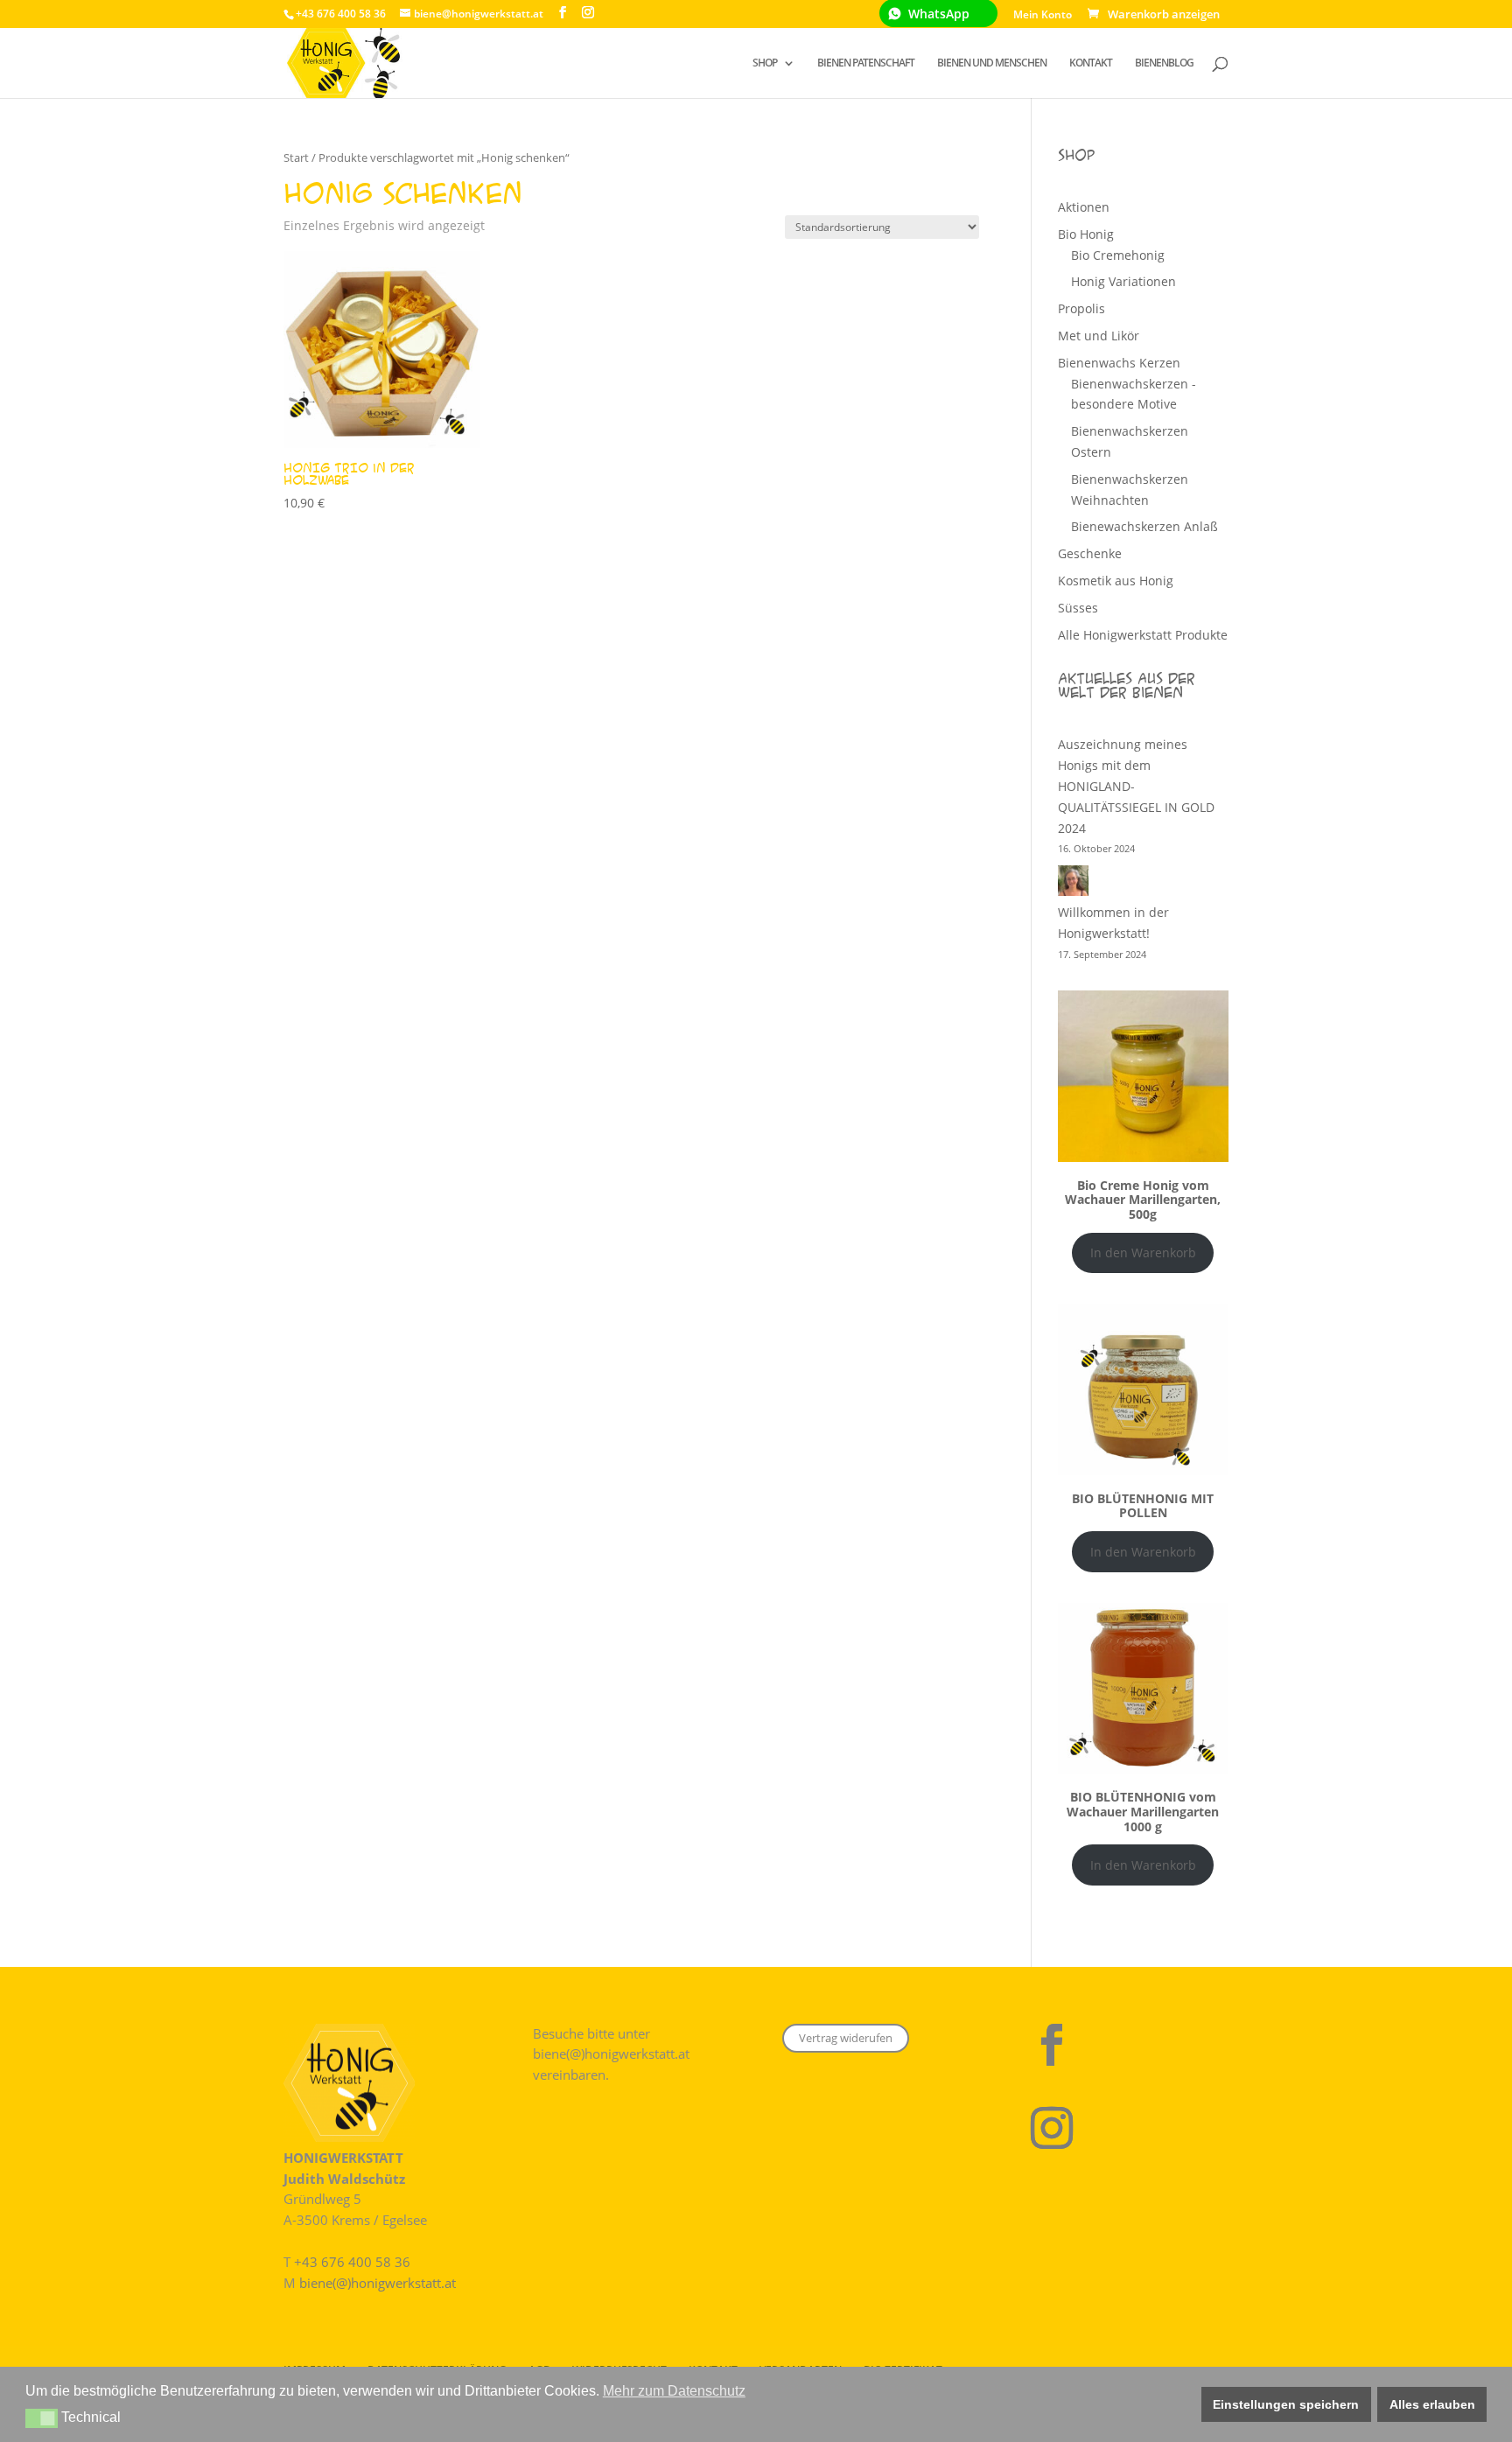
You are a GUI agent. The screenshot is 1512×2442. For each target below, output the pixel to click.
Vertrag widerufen (846, 2038)
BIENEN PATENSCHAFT (866, 63)
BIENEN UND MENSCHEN (992, 63)
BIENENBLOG (1164, 63)
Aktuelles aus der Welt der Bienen (1127, 685)
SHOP (765, 63)
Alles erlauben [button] (1432, 2404)
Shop (1076, 155)
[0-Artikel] (1157, 14)
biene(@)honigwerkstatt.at (378, 2283)
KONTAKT (1091, 63)
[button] (42, 2418)
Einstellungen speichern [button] (1286, 2404)
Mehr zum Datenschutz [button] (674, 2391)
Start (296, 157)
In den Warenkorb (1143, 1252)
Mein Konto (1043, 16)
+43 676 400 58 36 (352, 2262)
